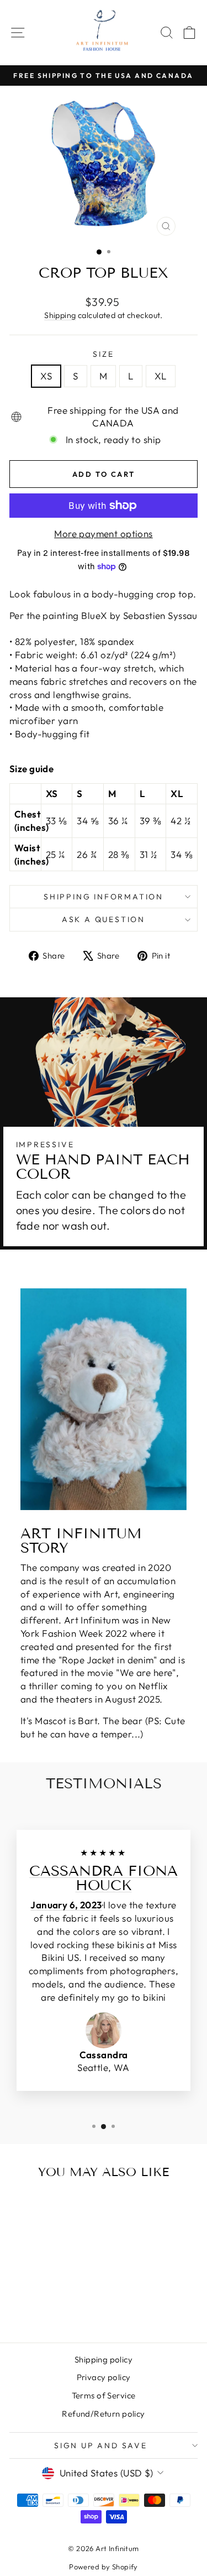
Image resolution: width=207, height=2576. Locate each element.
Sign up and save (101, 2445)
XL (161, 376)
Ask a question (104, 919)
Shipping (60, 315)
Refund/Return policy (104, 2414)
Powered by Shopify (104, 2567)
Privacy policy (104, 2377)
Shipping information (104, 897)
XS (46, 376)
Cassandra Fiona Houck (104, 1878)
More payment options (104, 534)
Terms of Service (104, 2395)
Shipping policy (104, 2359)
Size (103, 354)
